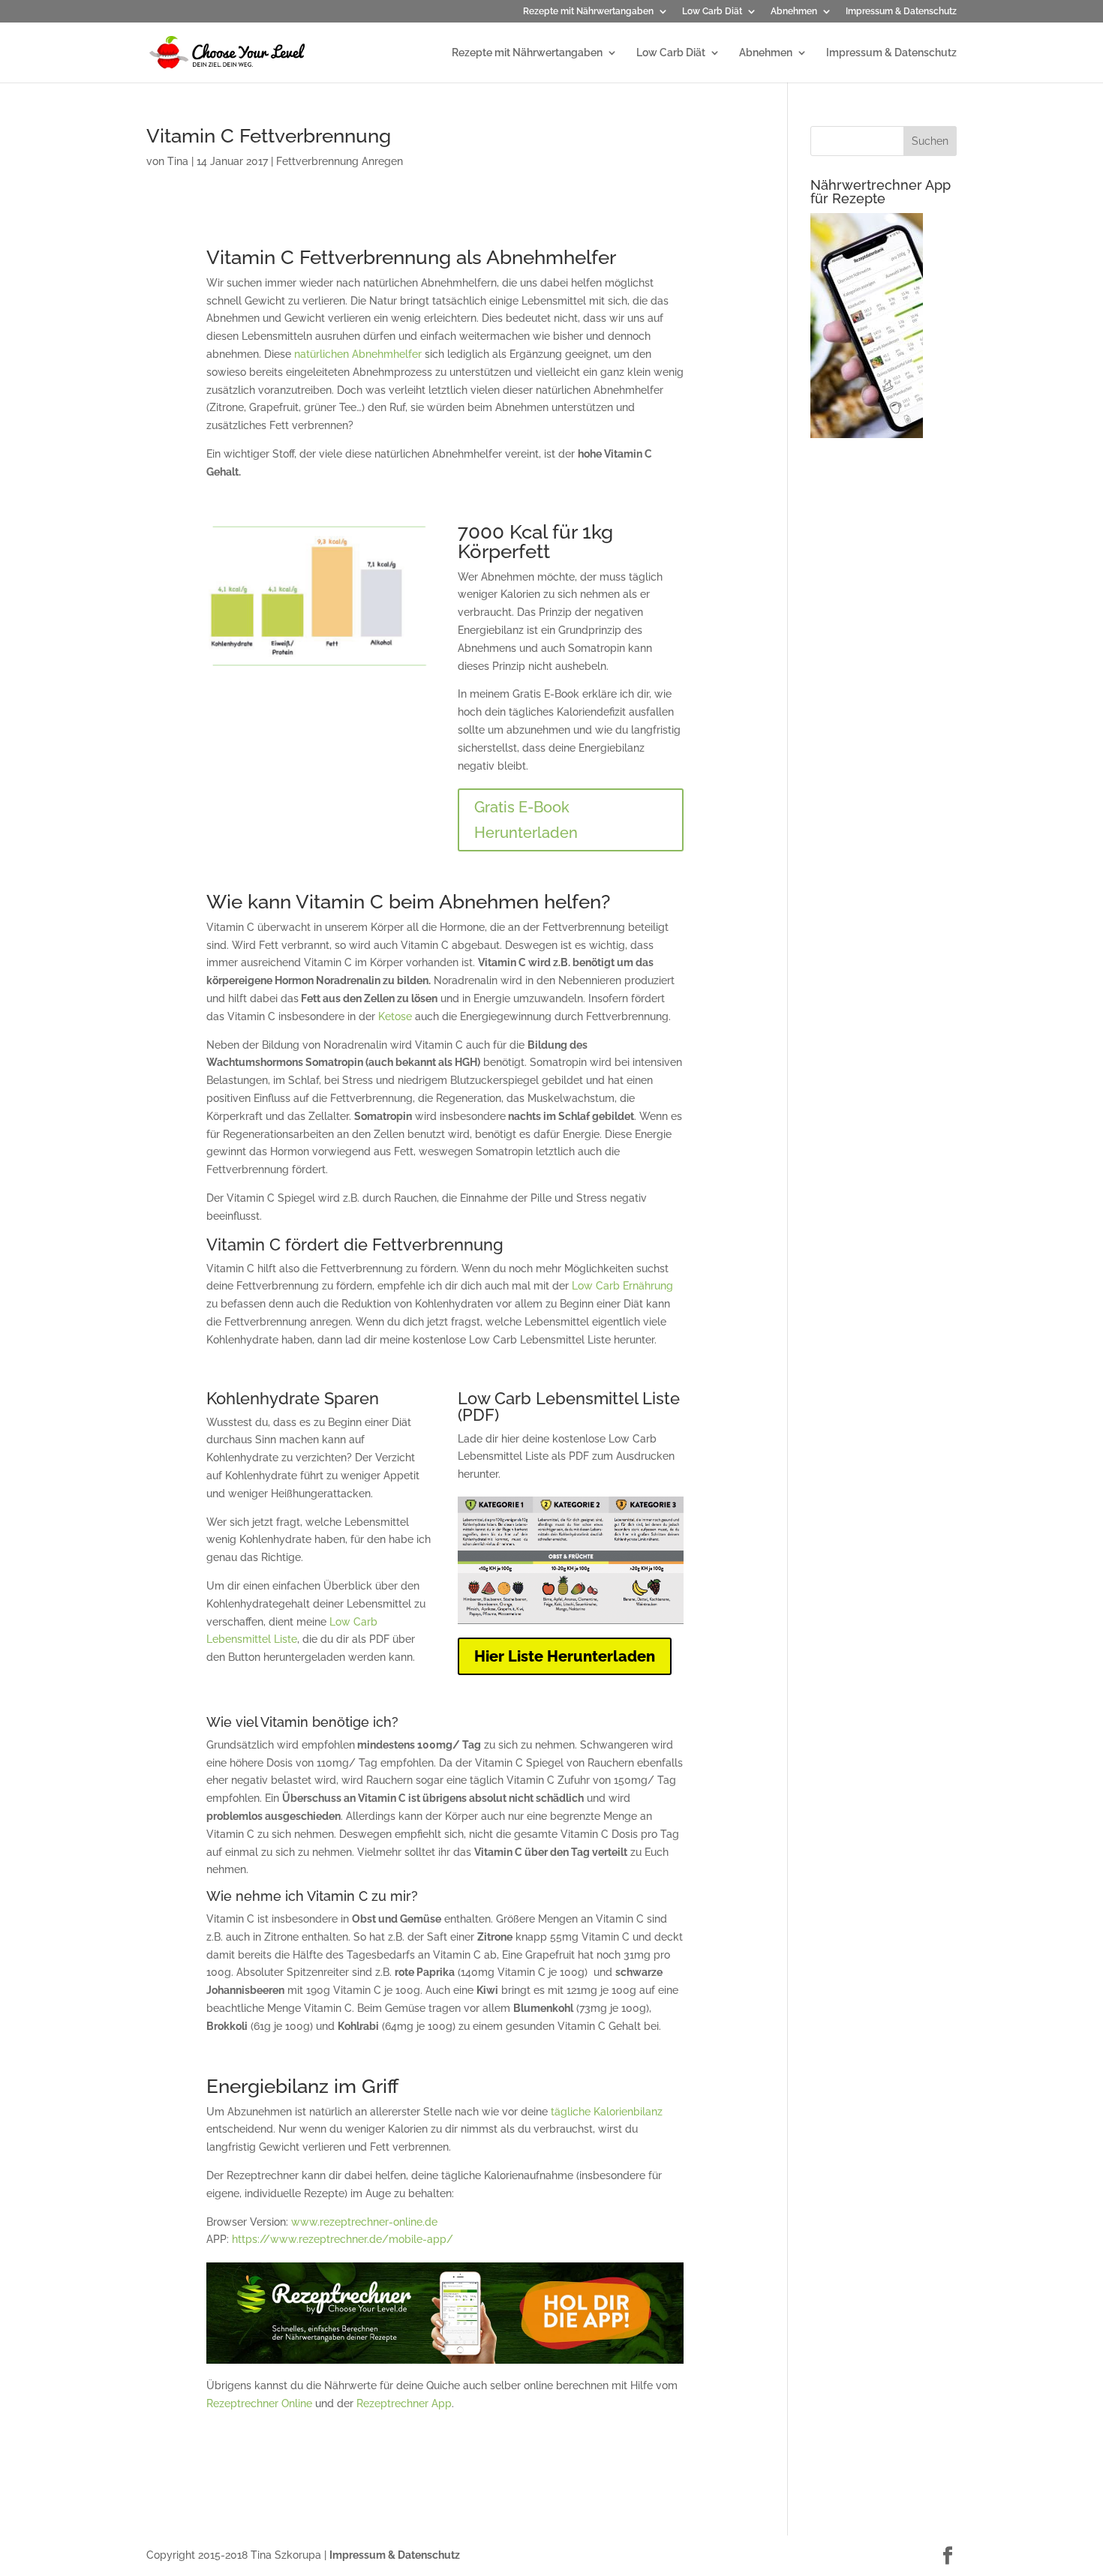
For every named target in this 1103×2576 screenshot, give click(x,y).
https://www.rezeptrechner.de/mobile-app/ (343, 2239)
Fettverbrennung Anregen (340, 161)
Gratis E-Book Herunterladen (526, 820)
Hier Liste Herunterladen (565, 1656)
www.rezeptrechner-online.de (364, 2222)
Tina (178, 161)
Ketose (395, 1016)
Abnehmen (794, 12)
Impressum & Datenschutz (901, 12)
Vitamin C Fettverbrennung (269, 136)
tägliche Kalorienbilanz (607, 2112)
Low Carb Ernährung (622, 1286)
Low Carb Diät (712, 12)
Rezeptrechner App (404, 2403)
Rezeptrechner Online (259, 2403)
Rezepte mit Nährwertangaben (588, 12)
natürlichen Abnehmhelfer (358, 354)
